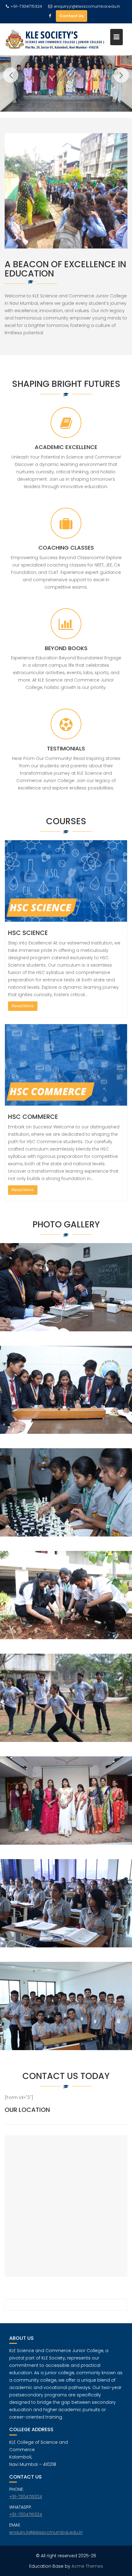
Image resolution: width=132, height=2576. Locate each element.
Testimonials (66, 748)
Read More (23, 1006)
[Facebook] (50, 16)
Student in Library (66, 1808)
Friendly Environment (66, 1295)
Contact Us (72, 16)
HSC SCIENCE (28, 933)
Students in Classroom (66, 2013)
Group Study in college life (66, 1603)
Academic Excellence (66, 447)
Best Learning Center (66, 1397)
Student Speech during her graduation (66, 1911)
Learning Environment (66, 1500)
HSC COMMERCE (33, 1117)
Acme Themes (87, 2566)
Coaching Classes (66, 548)
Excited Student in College (66, 1705)
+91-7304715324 (26, 2497)
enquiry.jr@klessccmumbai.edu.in (87, 6)
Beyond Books (66, 648)
